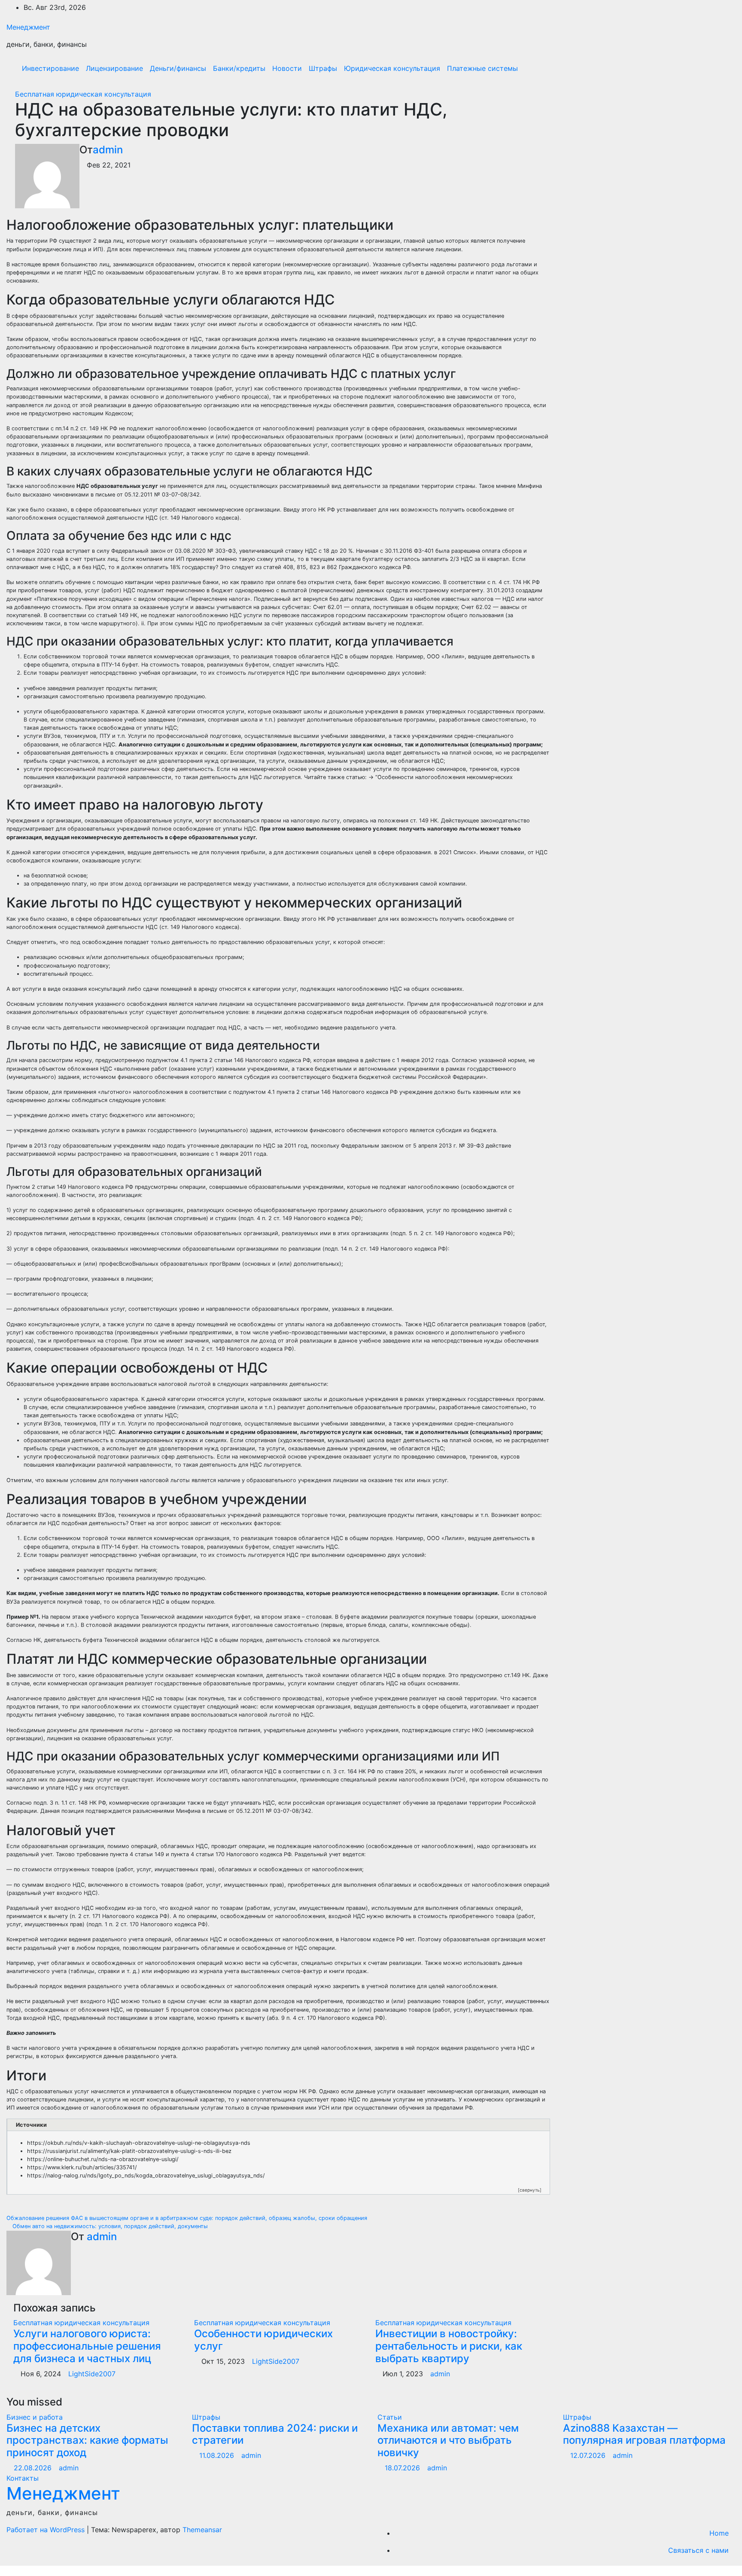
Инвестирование (50, 68)
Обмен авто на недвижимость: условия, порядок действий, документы (109, 2226)
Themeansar (202, 2530)
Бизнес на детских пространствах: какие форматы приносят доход (87, 2441)
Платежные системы (482, 68)
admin (108, 150)
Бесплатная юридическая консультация (83, 94)
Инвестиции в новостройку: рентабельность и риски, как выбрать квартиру (449, 2346)
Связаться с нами (698, 2550)
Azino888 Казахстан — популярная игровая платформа (644, 2434)
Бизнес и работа (35, 2417)
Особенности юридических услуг (263, 2340)
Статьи (390, 2417)
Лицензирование (114, 68)
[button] (711, 68)
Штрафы (323, 68)
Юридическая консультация (392, 68)
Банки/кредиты (239, 68)
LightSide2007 (92, 2374)
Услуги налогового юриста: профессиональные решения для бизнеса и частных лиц (87, 2346)
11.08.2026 (218, 2455)
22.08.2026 (34, 2468)
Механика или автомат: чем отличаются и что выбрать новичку (448, 2441)
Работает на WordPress (47, 2530)
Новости (287, 68)
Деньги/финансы (178, 68)
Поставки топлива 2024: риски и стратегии (275, 2434)
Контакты (23, 2478)
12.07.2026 (589, 2455)
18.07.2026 (403, 2468)
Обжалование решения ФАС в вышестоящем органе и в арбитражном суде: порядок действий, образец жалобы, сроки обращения (188, 2218)
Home (719, 2533)
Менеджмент (28, 27)
